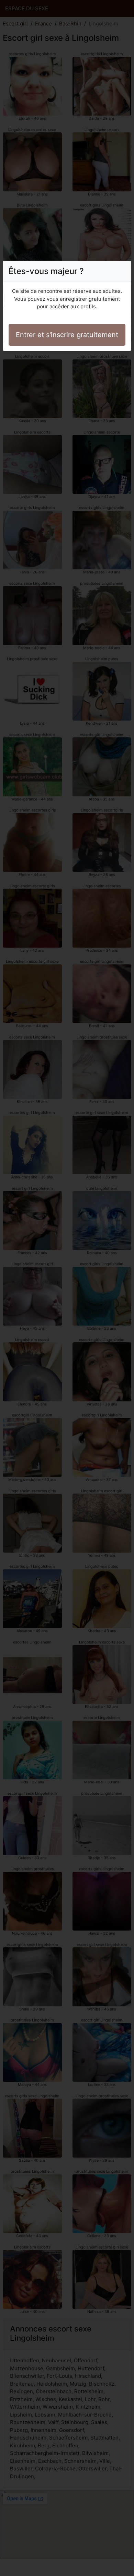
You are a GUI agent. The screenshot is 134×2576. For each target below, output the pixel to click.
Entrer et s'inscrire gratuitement (67, 335)
